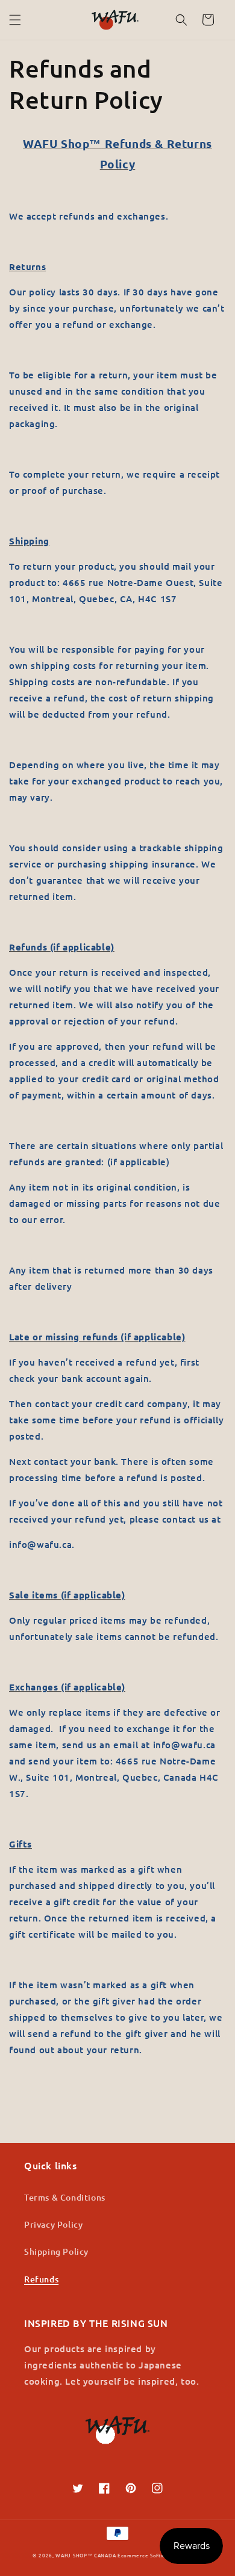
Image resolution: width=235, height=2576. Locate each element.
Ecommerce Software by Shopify (160, 2555)
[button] (15, 20)
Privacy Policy (53, 2224)
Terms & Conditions (65, 2197)
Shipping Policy (56, 2251)
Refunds (41, 2279)
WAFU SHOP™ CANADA (86, 2555)
